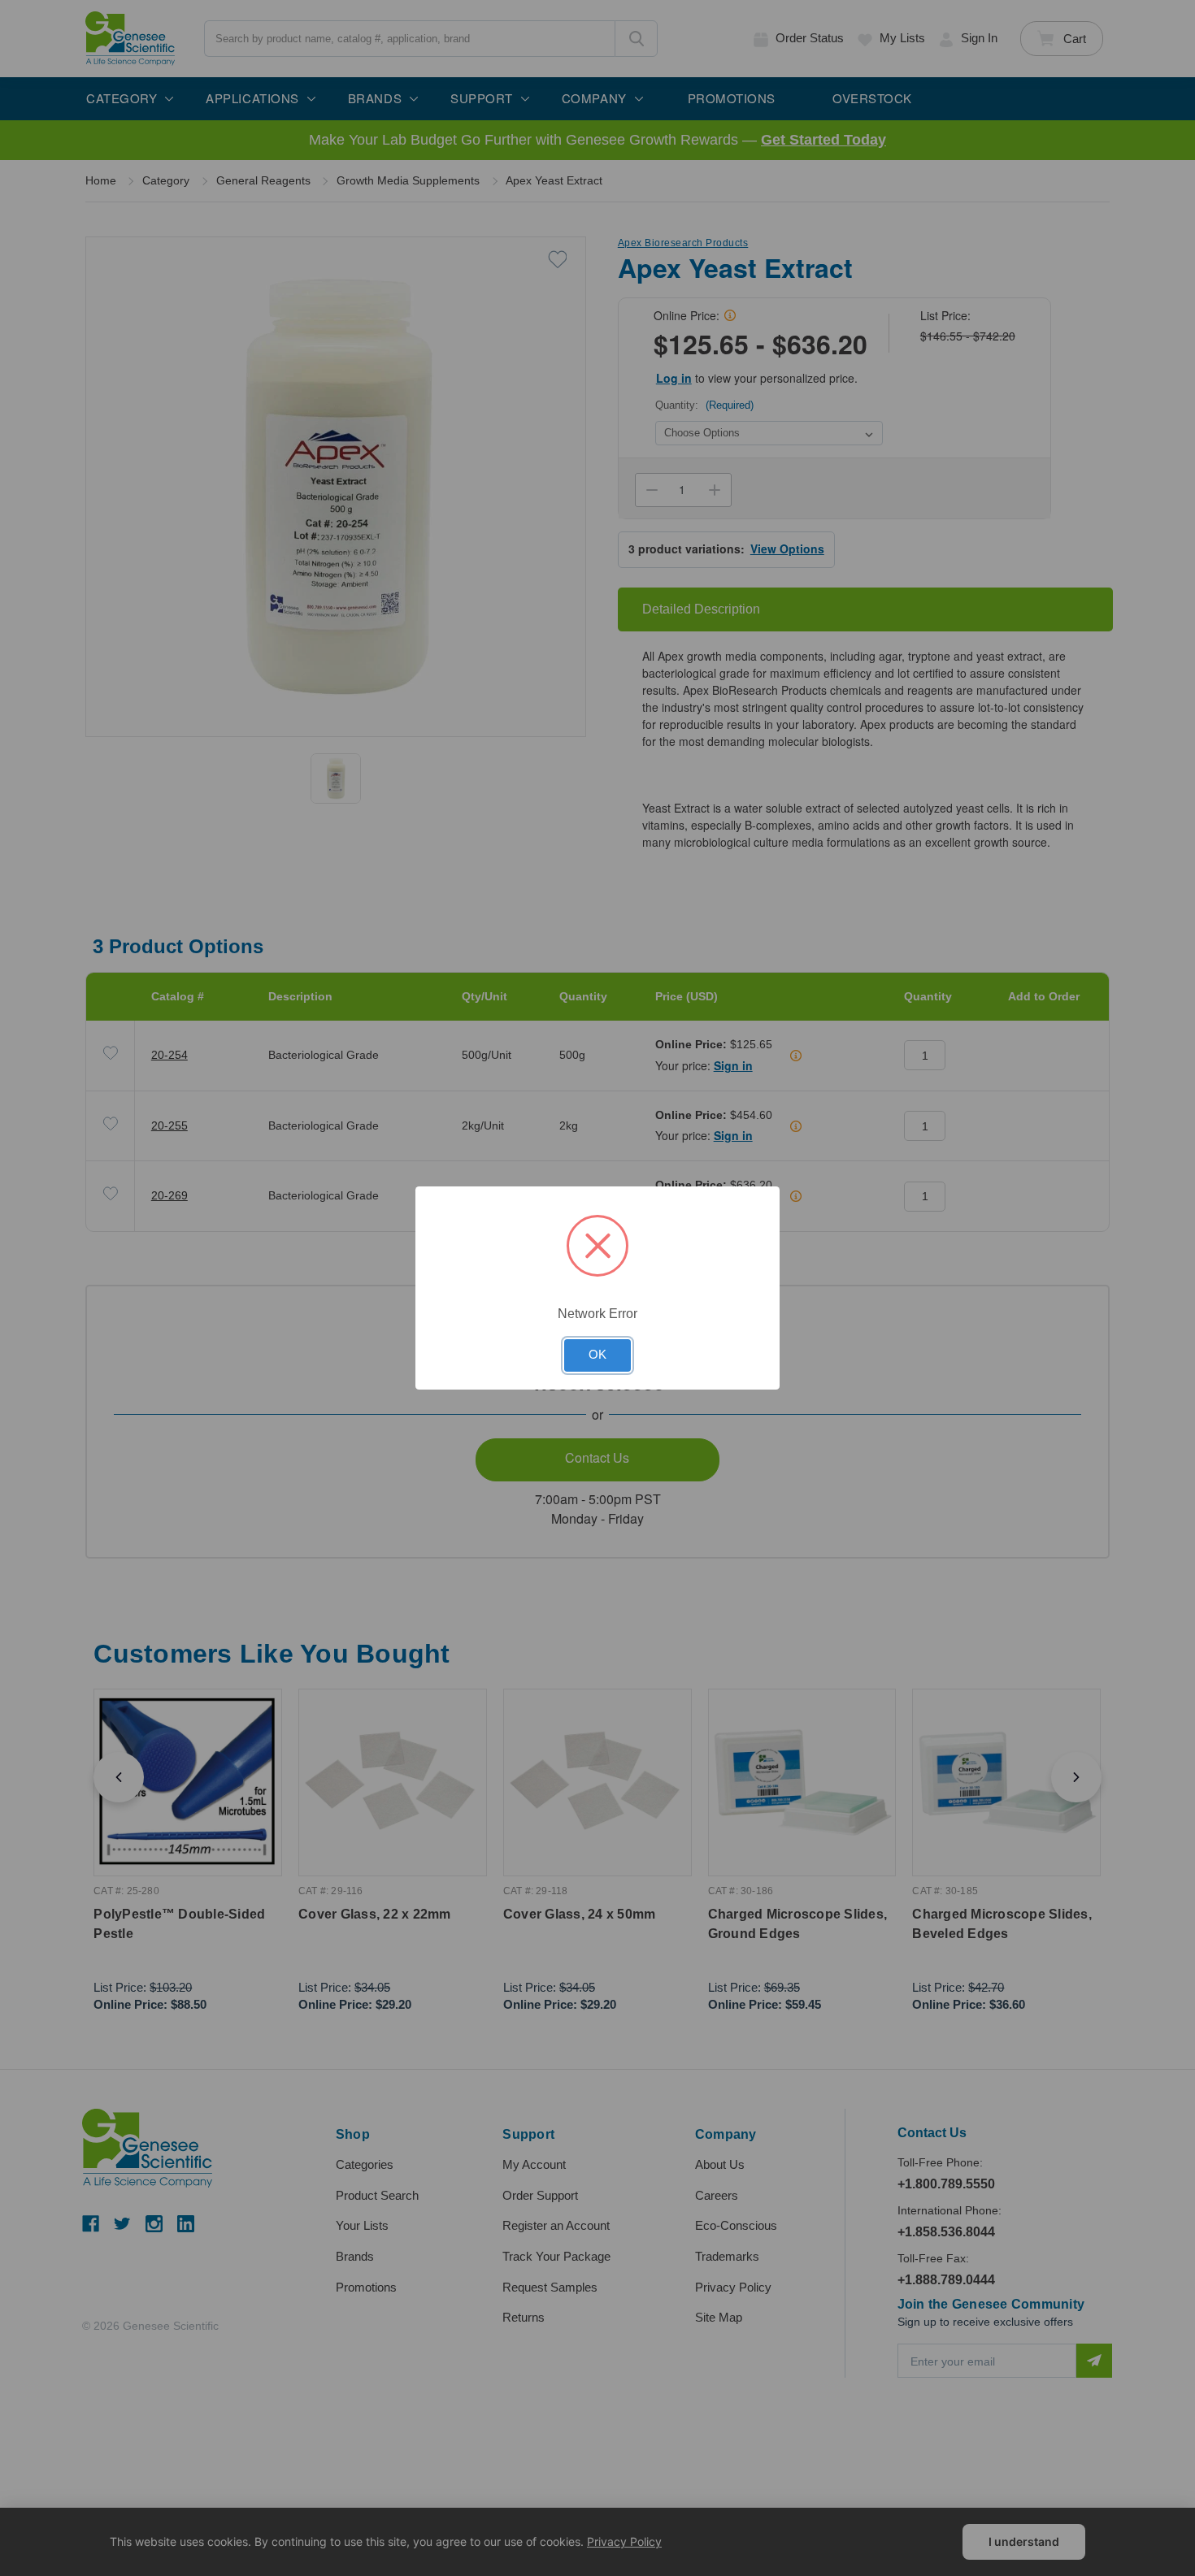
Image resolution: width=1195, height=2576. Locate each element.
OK (597, 1355)
